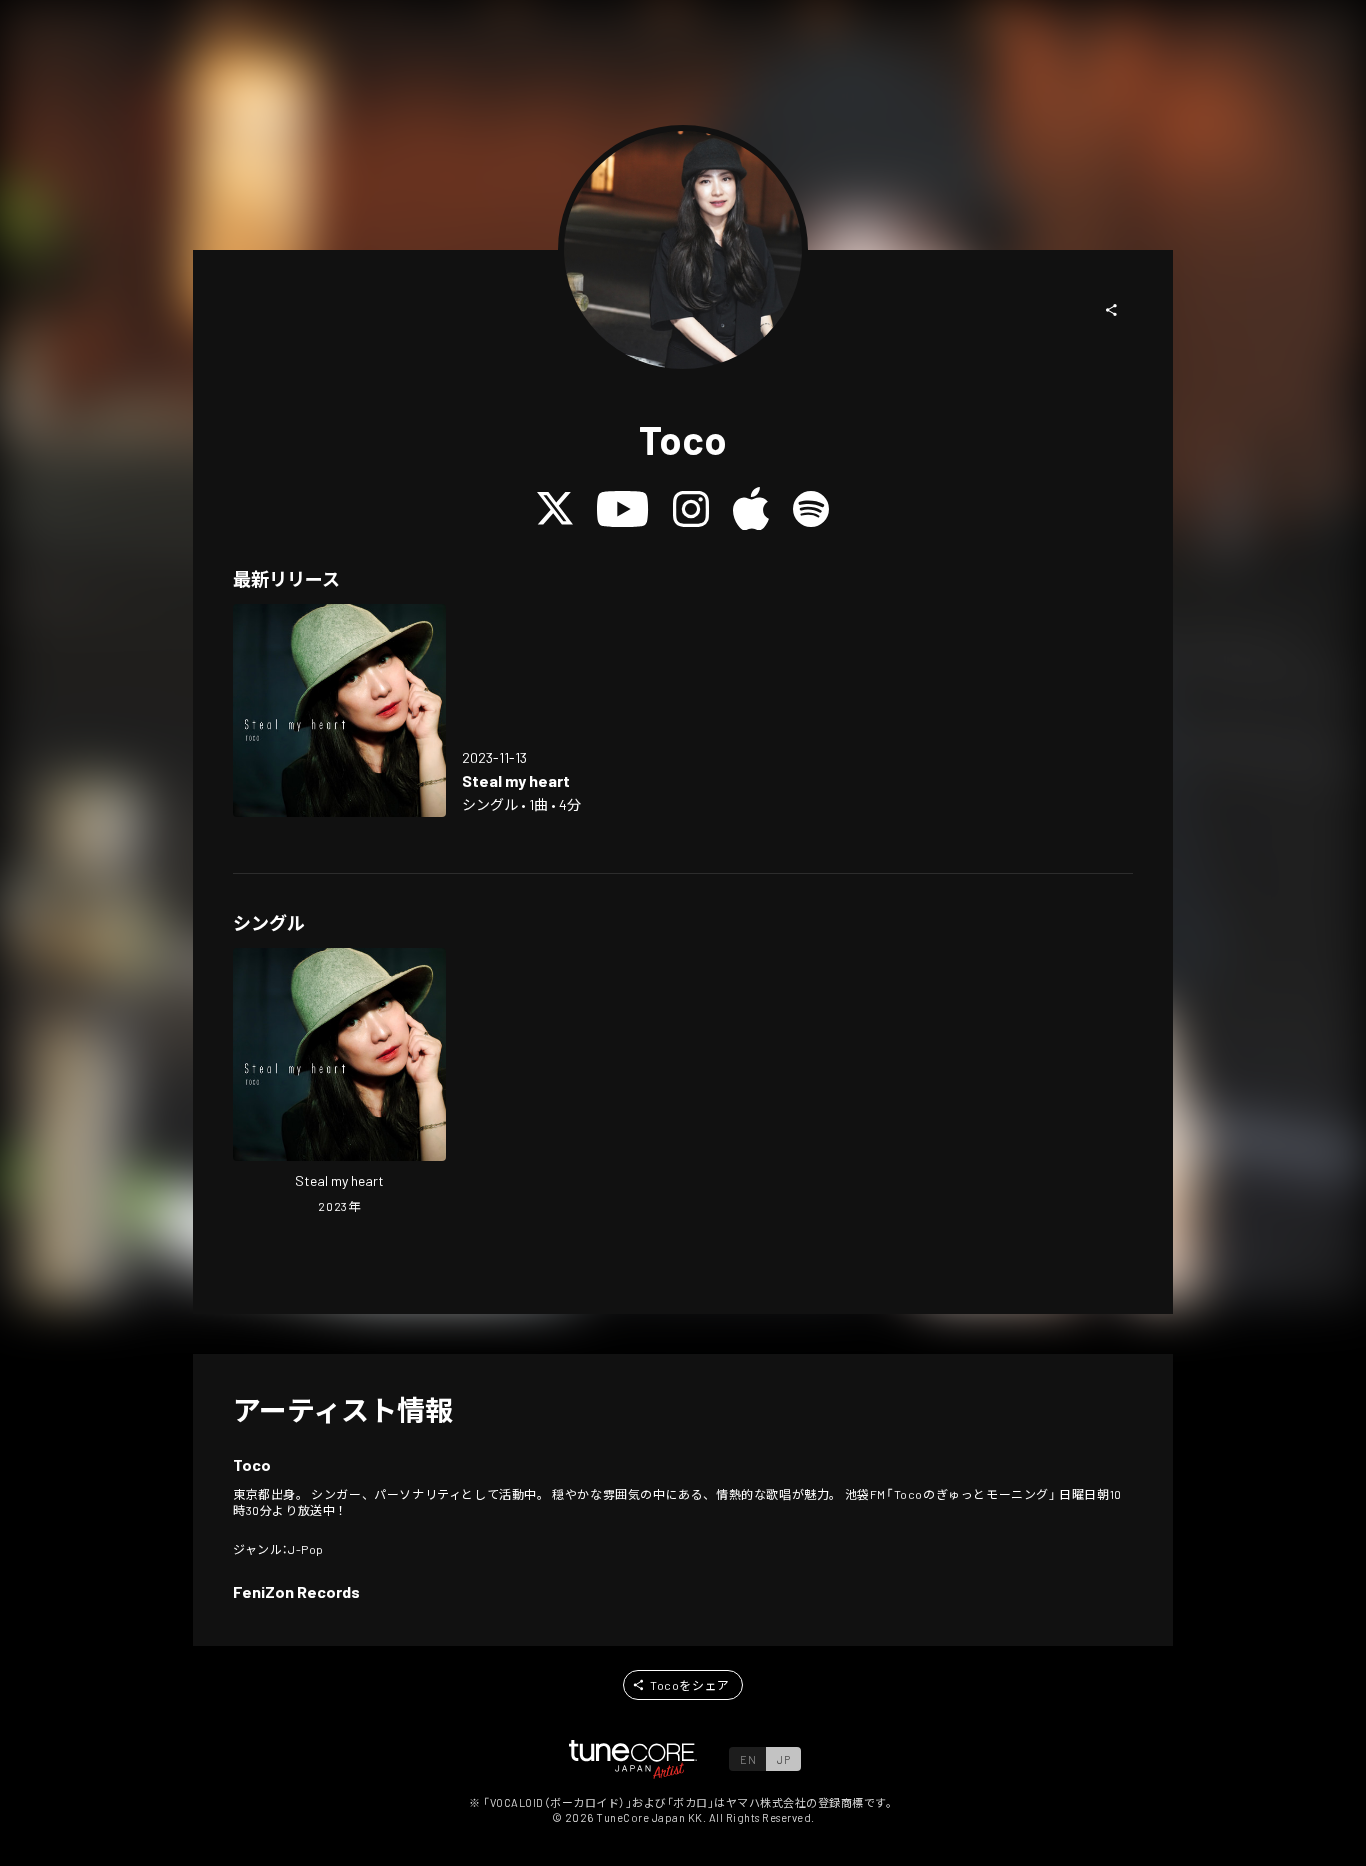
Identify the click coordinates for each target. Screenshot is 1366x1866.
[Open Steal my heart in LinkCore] (339, 710)
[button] (1112, 310)
